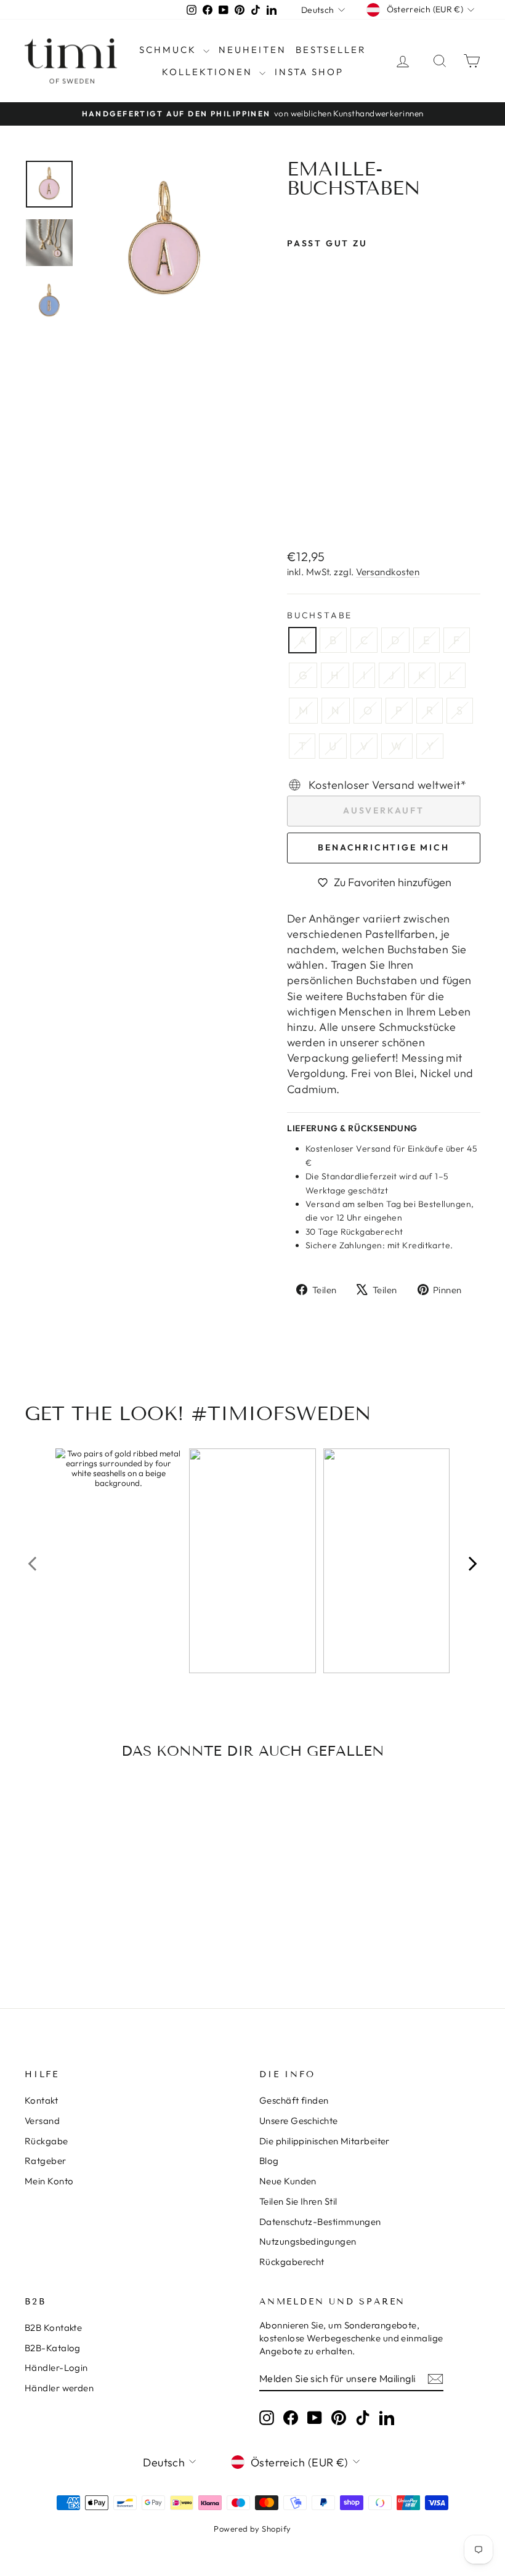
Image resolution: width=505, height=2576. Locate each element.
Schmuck (170, 50)
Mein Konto (49, 2181)
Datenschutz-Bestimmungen (320, 2222)
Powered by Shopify (252, 2529)
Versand (42, 2121)
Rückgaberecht (292, 2262)
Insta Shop (309, 72)
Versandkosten (388, 572)
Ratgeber (46, 2161)
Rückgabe (46, 2141)
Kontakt (41, 2100)
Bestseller (331, 50)
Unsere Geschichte (299, 2121)
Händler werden (59, 2388)
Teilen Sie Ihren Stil (298, 2201)
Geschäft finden (294, 2100)
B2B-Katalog (53, 2348)
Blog (269, 2161)
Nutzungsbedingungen (308, 2241)
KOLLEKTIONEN (209, 72)
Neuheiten (252, 50)
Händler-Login (56, 2368)
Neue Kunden (288, 2181)
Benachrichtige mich (383, 847)
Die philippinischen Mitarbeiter (325, 2141)
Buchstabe (320, 615)
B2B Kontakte (53, 2328)
